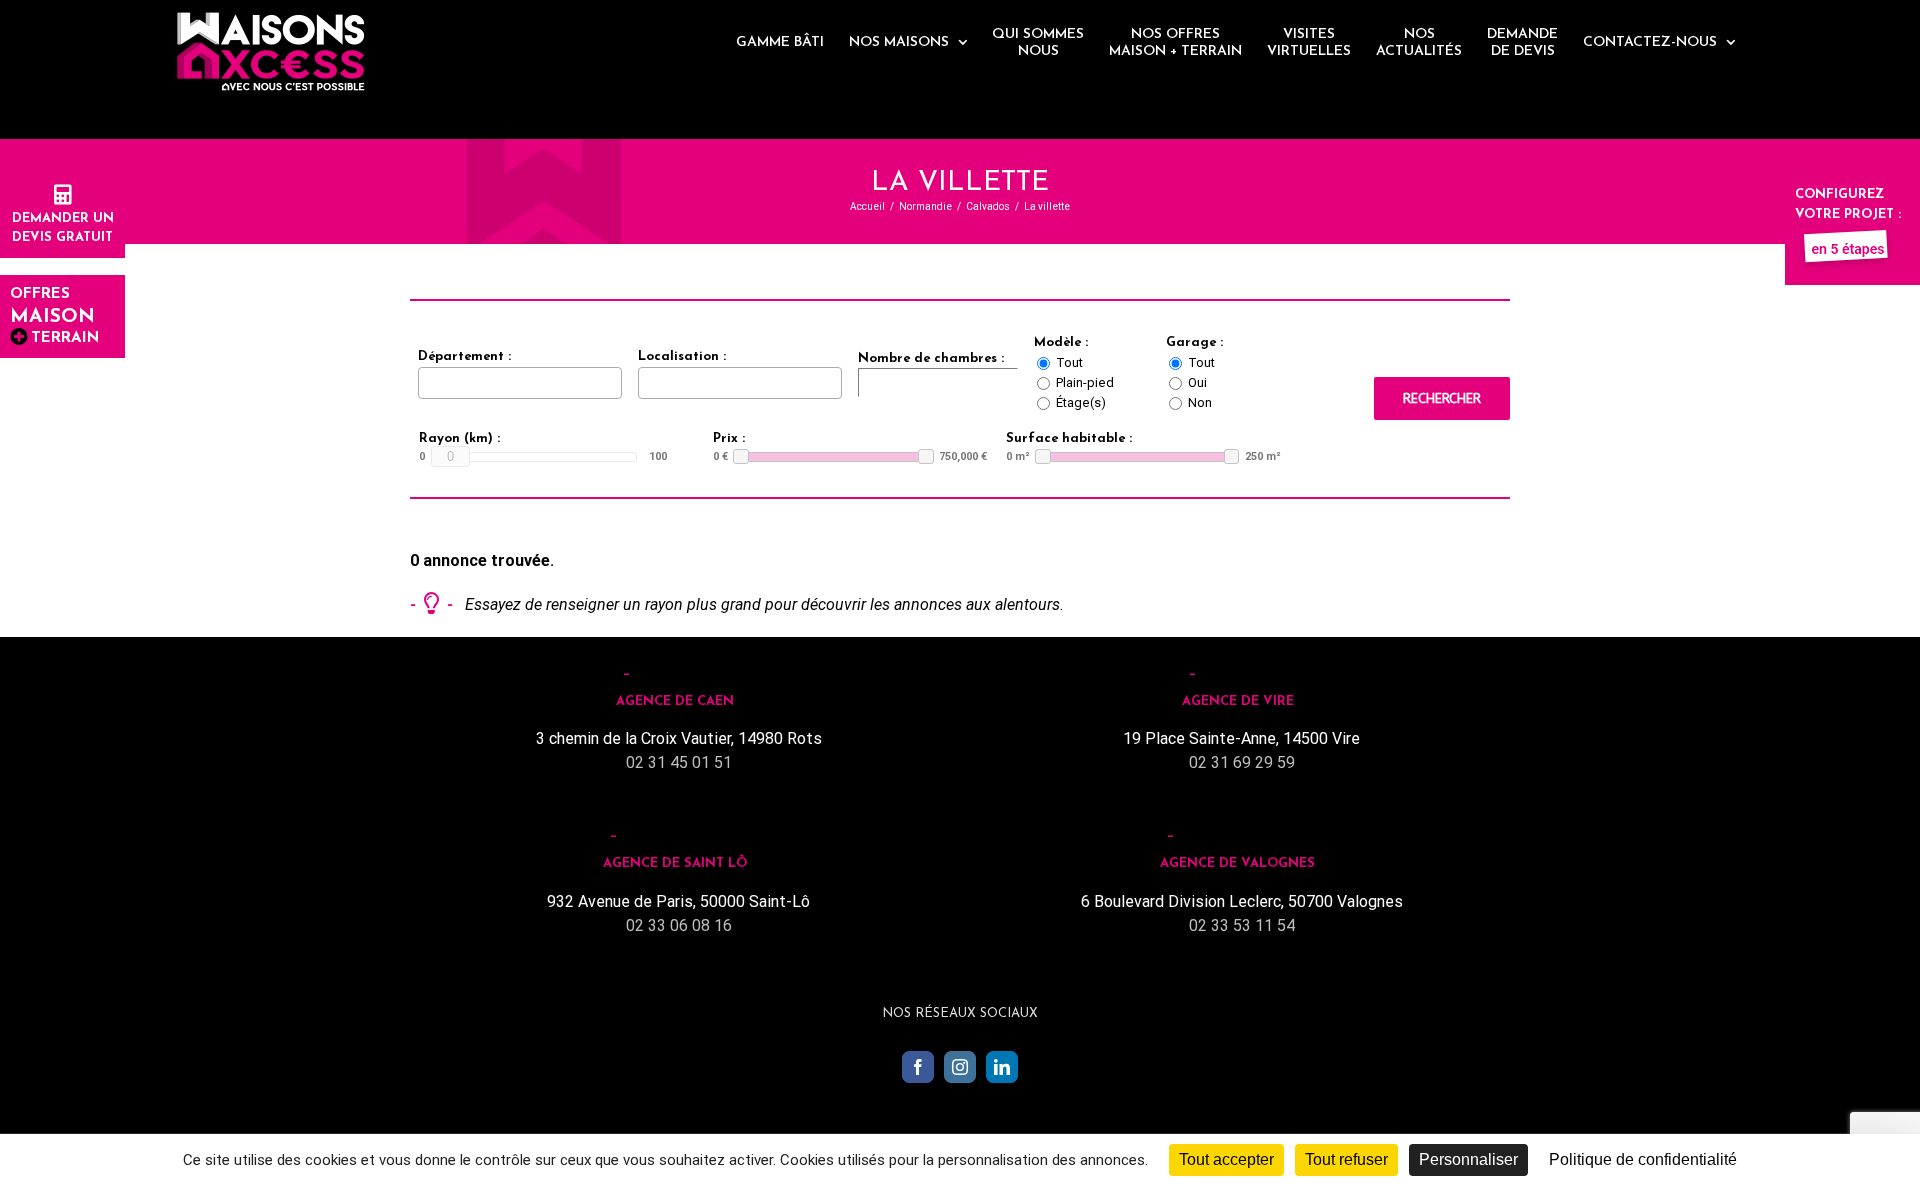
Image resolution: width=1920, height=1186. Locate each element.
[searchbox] (429, 382)
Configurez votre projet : (1848, 204)
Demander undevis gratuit (63, 228)
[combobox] (520, 383)
